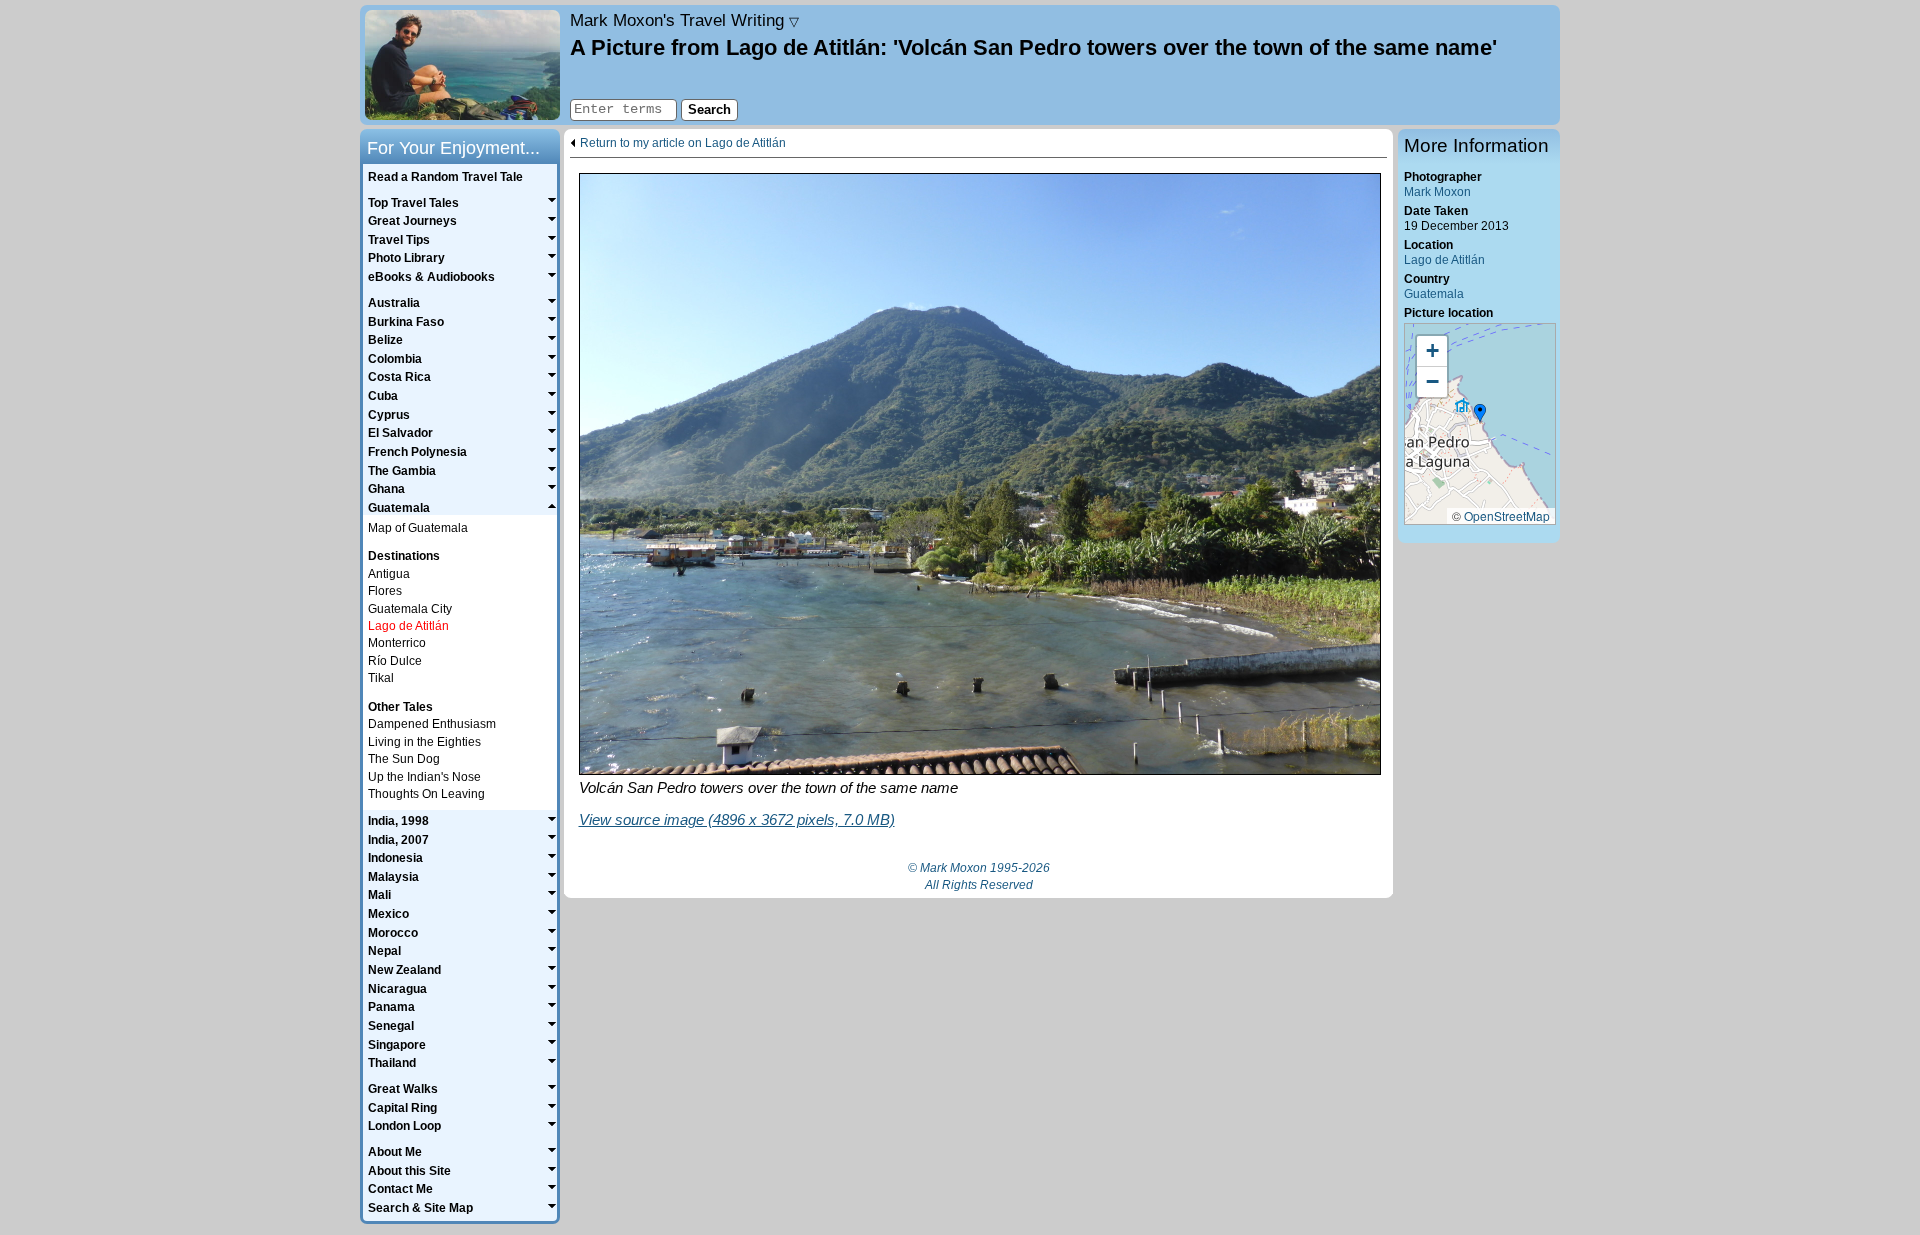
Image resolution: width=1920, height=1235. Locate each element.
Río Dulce (395, 661)
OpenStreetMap (1507, 515)
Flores (385, 591)
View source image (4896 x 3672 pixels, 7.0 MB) (737, 819)
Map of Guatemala (418, 528)
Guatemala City (410, 609)
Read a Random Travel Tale (445, 177)
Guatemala (1434, 294)
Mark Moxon (1437, 192)
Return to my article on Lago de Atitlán (683, 143)
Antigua (389, 574)
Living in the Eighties (424, 742)
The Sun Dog (404, 759)
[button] (1480, 414)
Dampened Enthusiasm (432, 724)
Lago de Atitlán (1444, 260)
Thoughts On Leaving (426, 794)
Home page (462, 65)
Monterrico (397, 643)
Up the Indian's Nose (424, 777)
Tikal (381, 678)
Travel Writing (684, 20)
